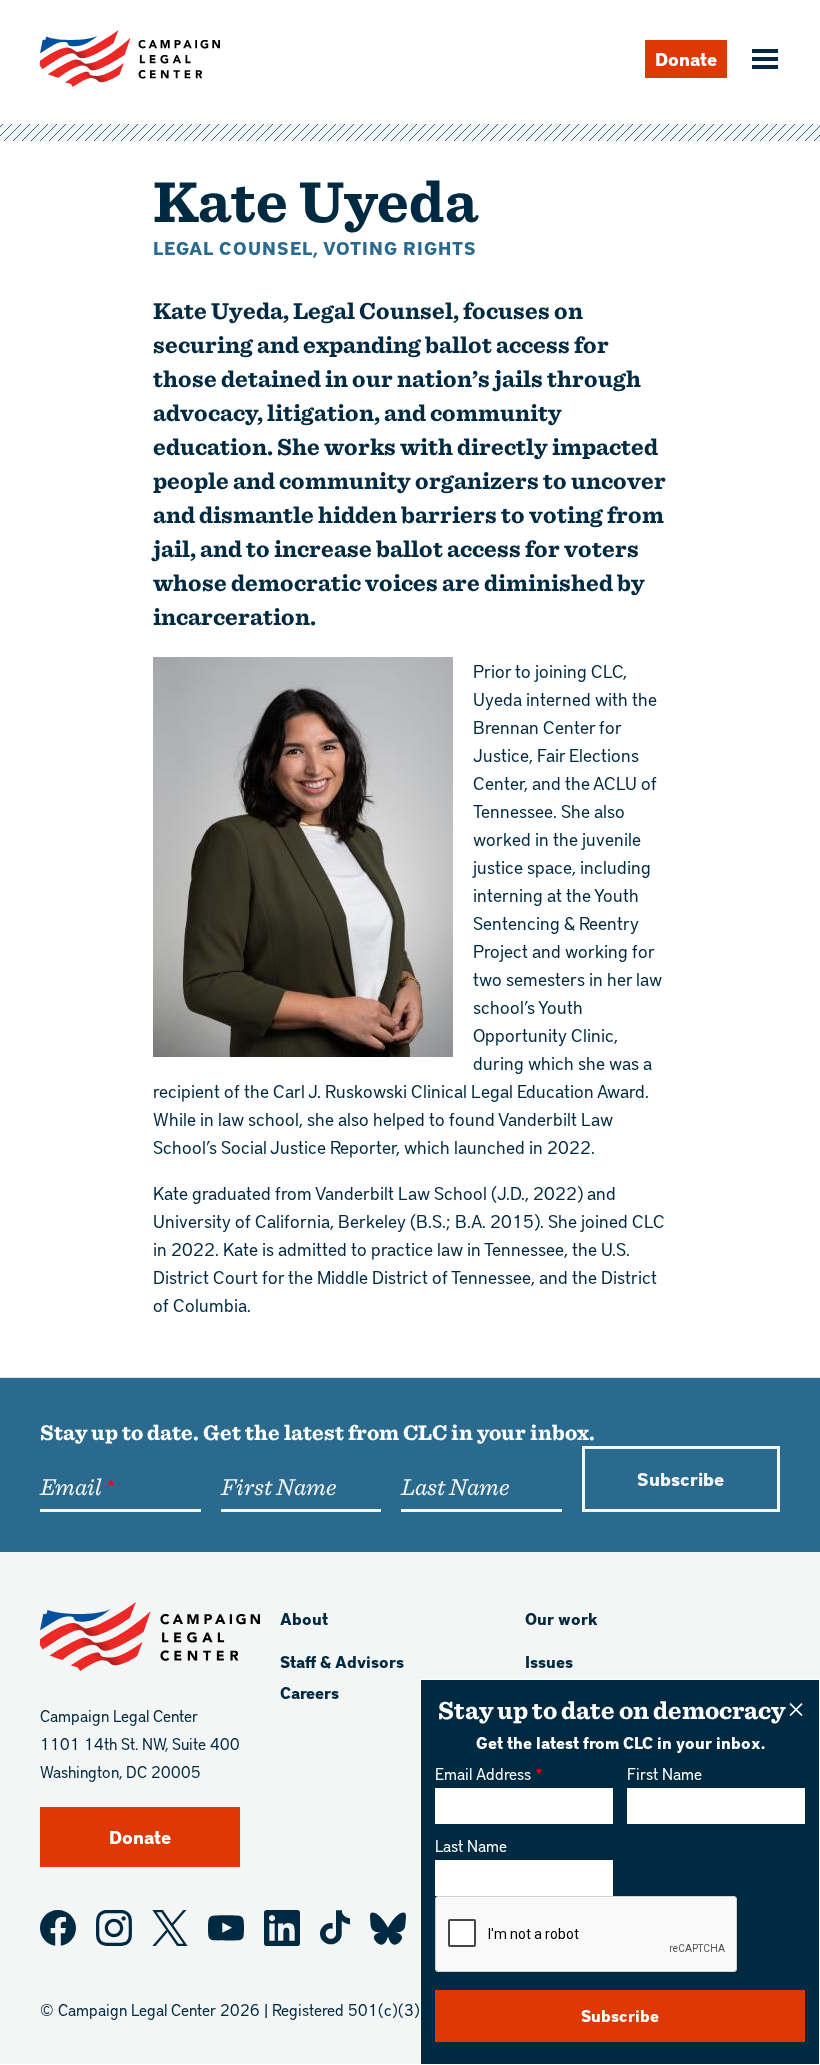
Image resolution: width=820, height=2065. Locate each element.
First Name (664, 1773)
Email (70, 1486)
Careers (309, 1692)
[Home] (130, 58)
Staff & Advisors (342, 1661)
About (304, 1618)
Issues (549, 1661)
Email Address (483, 1773)
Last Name (471, 1845)
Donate (686, 58)
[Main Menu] (762, 61)
